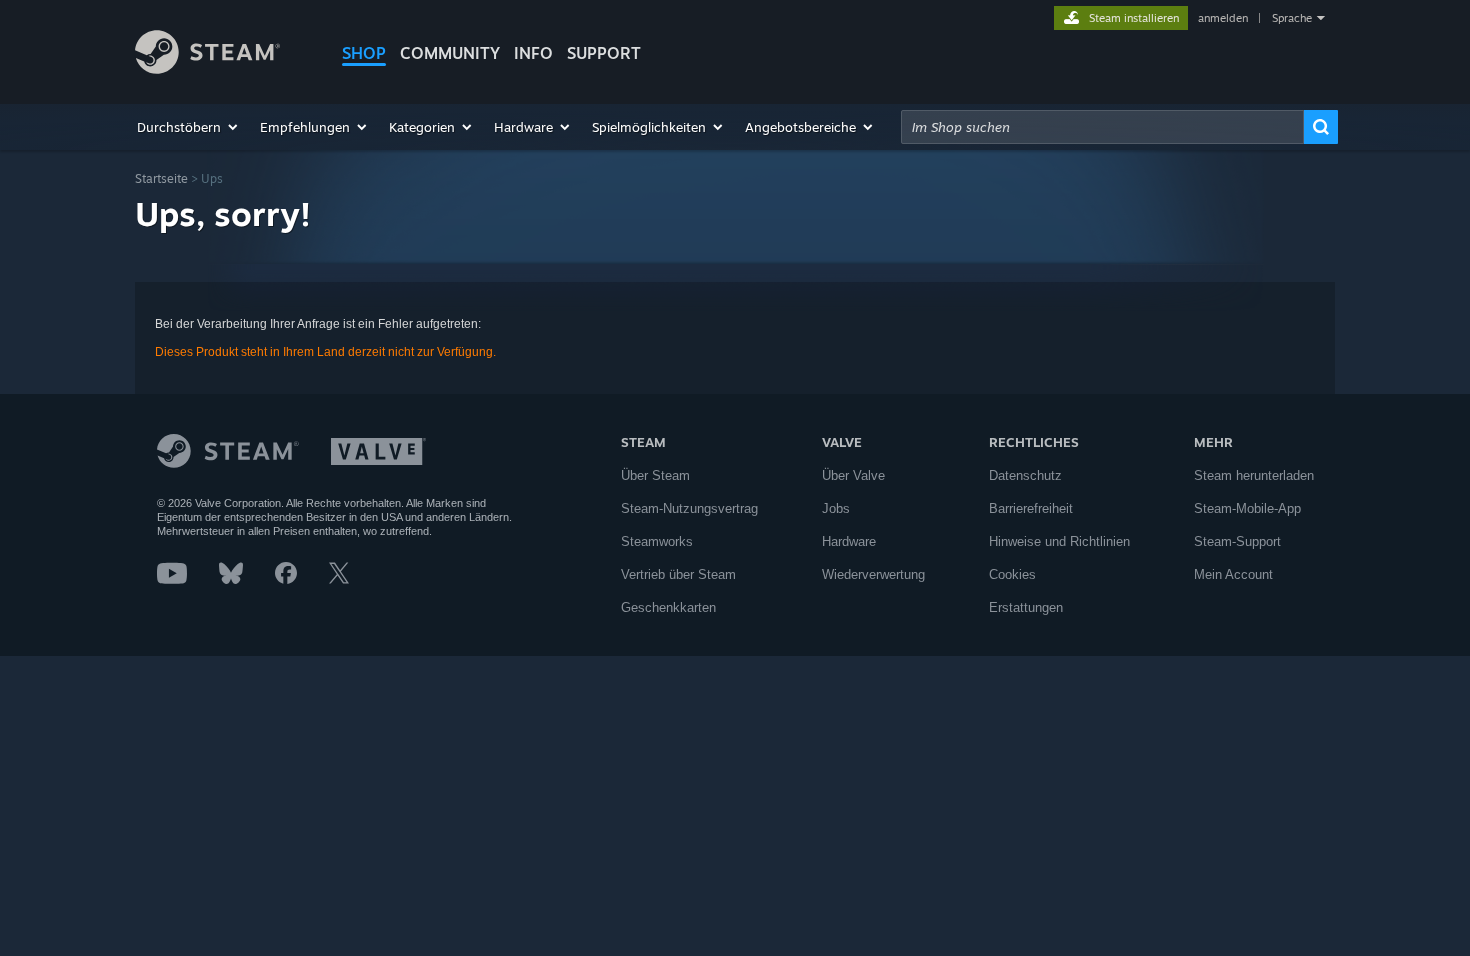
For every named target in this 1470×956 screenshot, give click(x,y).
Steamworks (657, 541)
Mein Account (1233, 574)
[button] (188, 127)
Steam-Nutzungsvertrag (689, 508)
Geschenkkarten (668, 607)
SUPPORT (604, 53)
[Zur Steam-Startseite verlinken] (207, 68)
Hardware (849, 541)
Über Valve (853, 475)
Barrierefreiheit (1031, 508)
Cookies (1012, 574)
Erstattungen (1026, 607)
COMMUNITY (450, 53)
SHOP (364, 53)
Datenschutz (1025, 475)
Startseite (161, 178)
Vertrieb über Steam (678, 574)
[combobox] (1102, 127)
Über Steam (655, 475)
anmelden (1223, 18)
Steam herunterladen (1254, 475)
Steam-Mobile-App (1247, 508)
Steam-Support (1237, 541)
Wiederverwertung (873, 574)
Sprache (1292, 18)
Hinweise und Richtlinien (1059, 541)
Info (533, 53)
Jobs (836, 508)
